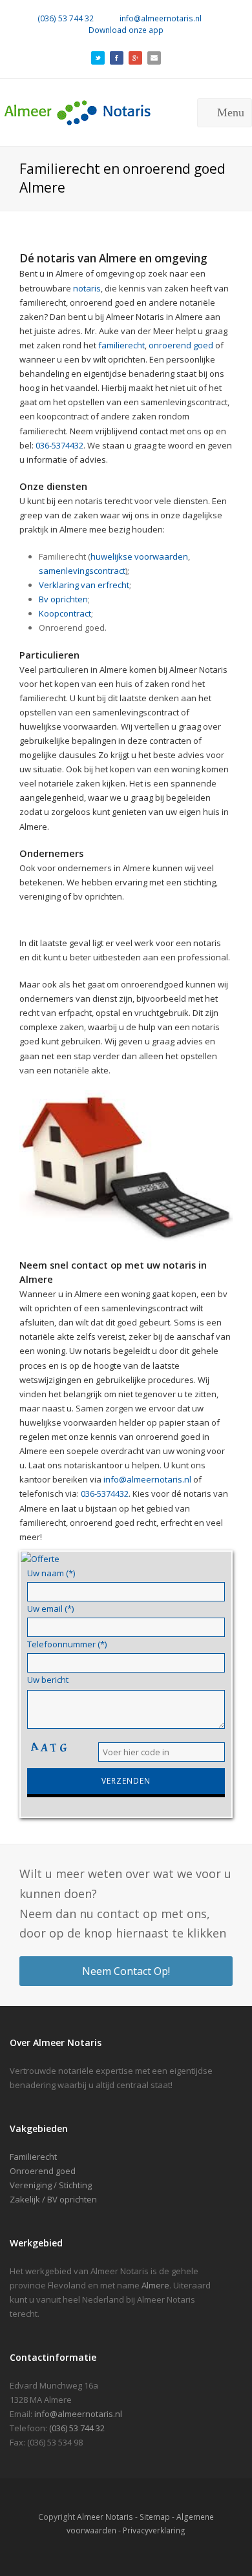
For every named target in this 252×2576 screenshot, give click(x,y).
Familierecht (33, 2157)
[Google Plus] (135, 56)
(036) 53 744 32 (66, 18)
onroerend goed (181, 345)
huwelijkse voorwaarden (139, 556)
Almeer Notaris (105, 2517)
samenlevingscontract (82, 571)
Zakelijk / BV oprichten (53, 2199)
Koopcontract (65, 613)
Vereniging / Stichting (51, 2185)
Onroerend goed (43, 2171)
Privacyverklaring (154, 2530)
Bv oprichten (63, 599)
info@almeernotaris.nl (161, 18)
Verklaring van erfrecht (84, 585)
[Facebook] (117, 56)
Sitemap (155, 2517)
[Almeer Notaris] (100, 111)
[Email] (154, 56)
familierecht (121, 345)
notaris (87, 288)
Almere (155, 2285)
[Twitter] (98, 56)
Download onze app (126, 30)
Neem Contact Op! (126, 1971)
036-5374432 (59, 445)
